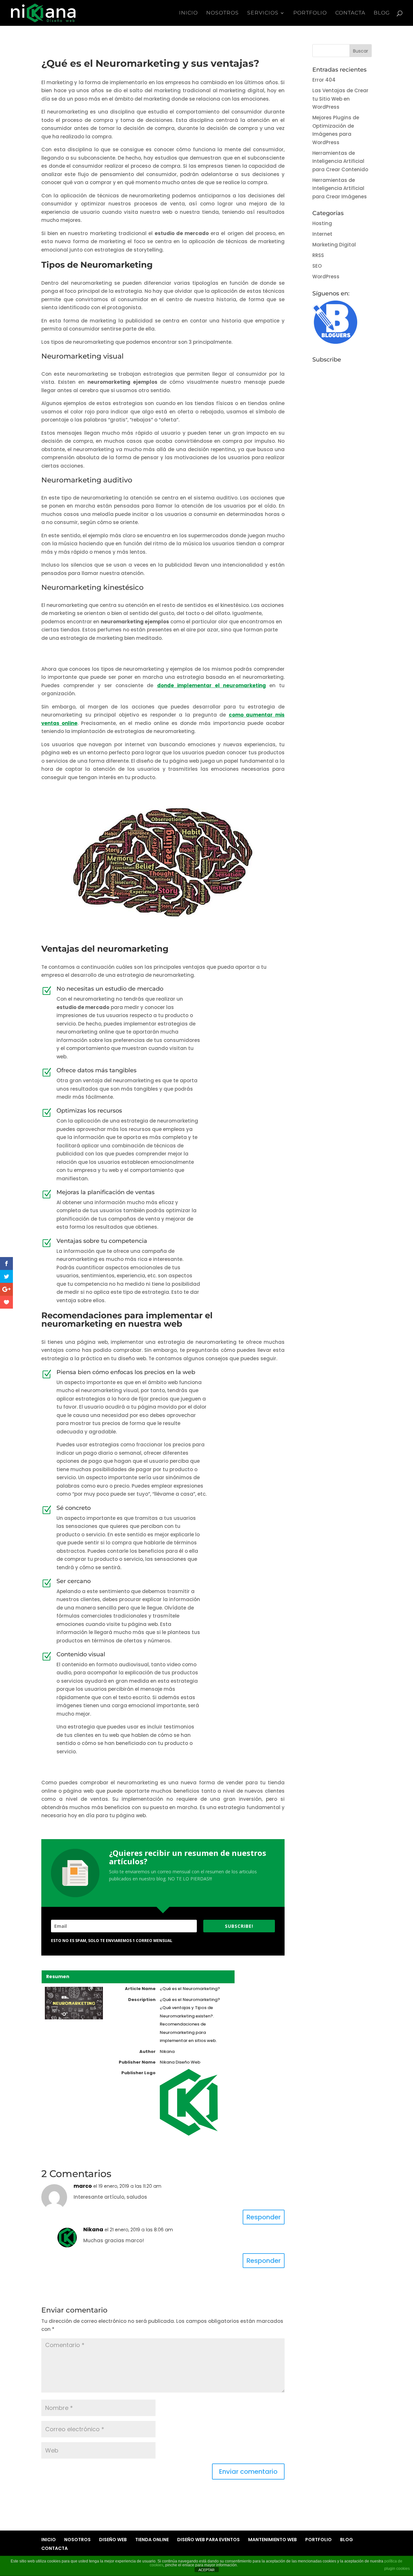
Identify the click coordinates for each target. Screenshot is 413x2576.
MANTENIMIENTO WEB (272, 2540)
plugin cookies (397, 2569)
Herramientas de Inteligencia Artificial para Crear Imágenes (340, 188)
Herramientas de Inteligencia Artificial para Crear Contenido (340, 161)
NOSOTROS (222, 13)
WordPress (326, 277)
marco (83, 2186)
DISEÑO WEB (113, 2540)
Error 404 (324, 80)
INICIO (49, 2540)
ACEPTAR (206, 2570)
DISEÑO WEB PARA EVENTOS (208, 2540)
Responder (264, 2217)
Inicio (188, 13)
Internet (322, 234)
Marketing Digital (334, 245)
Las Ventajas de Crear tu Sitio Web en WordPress (340, 99)
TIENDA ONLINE (152, 2540)
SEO (317, 266)
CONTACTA (350, 13)
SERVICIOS (263, 13)
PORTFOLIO (310, 13)
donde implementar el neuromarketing (212, 685)
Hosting (322, 223)
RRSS (318, 255)
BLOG (382, 13)
